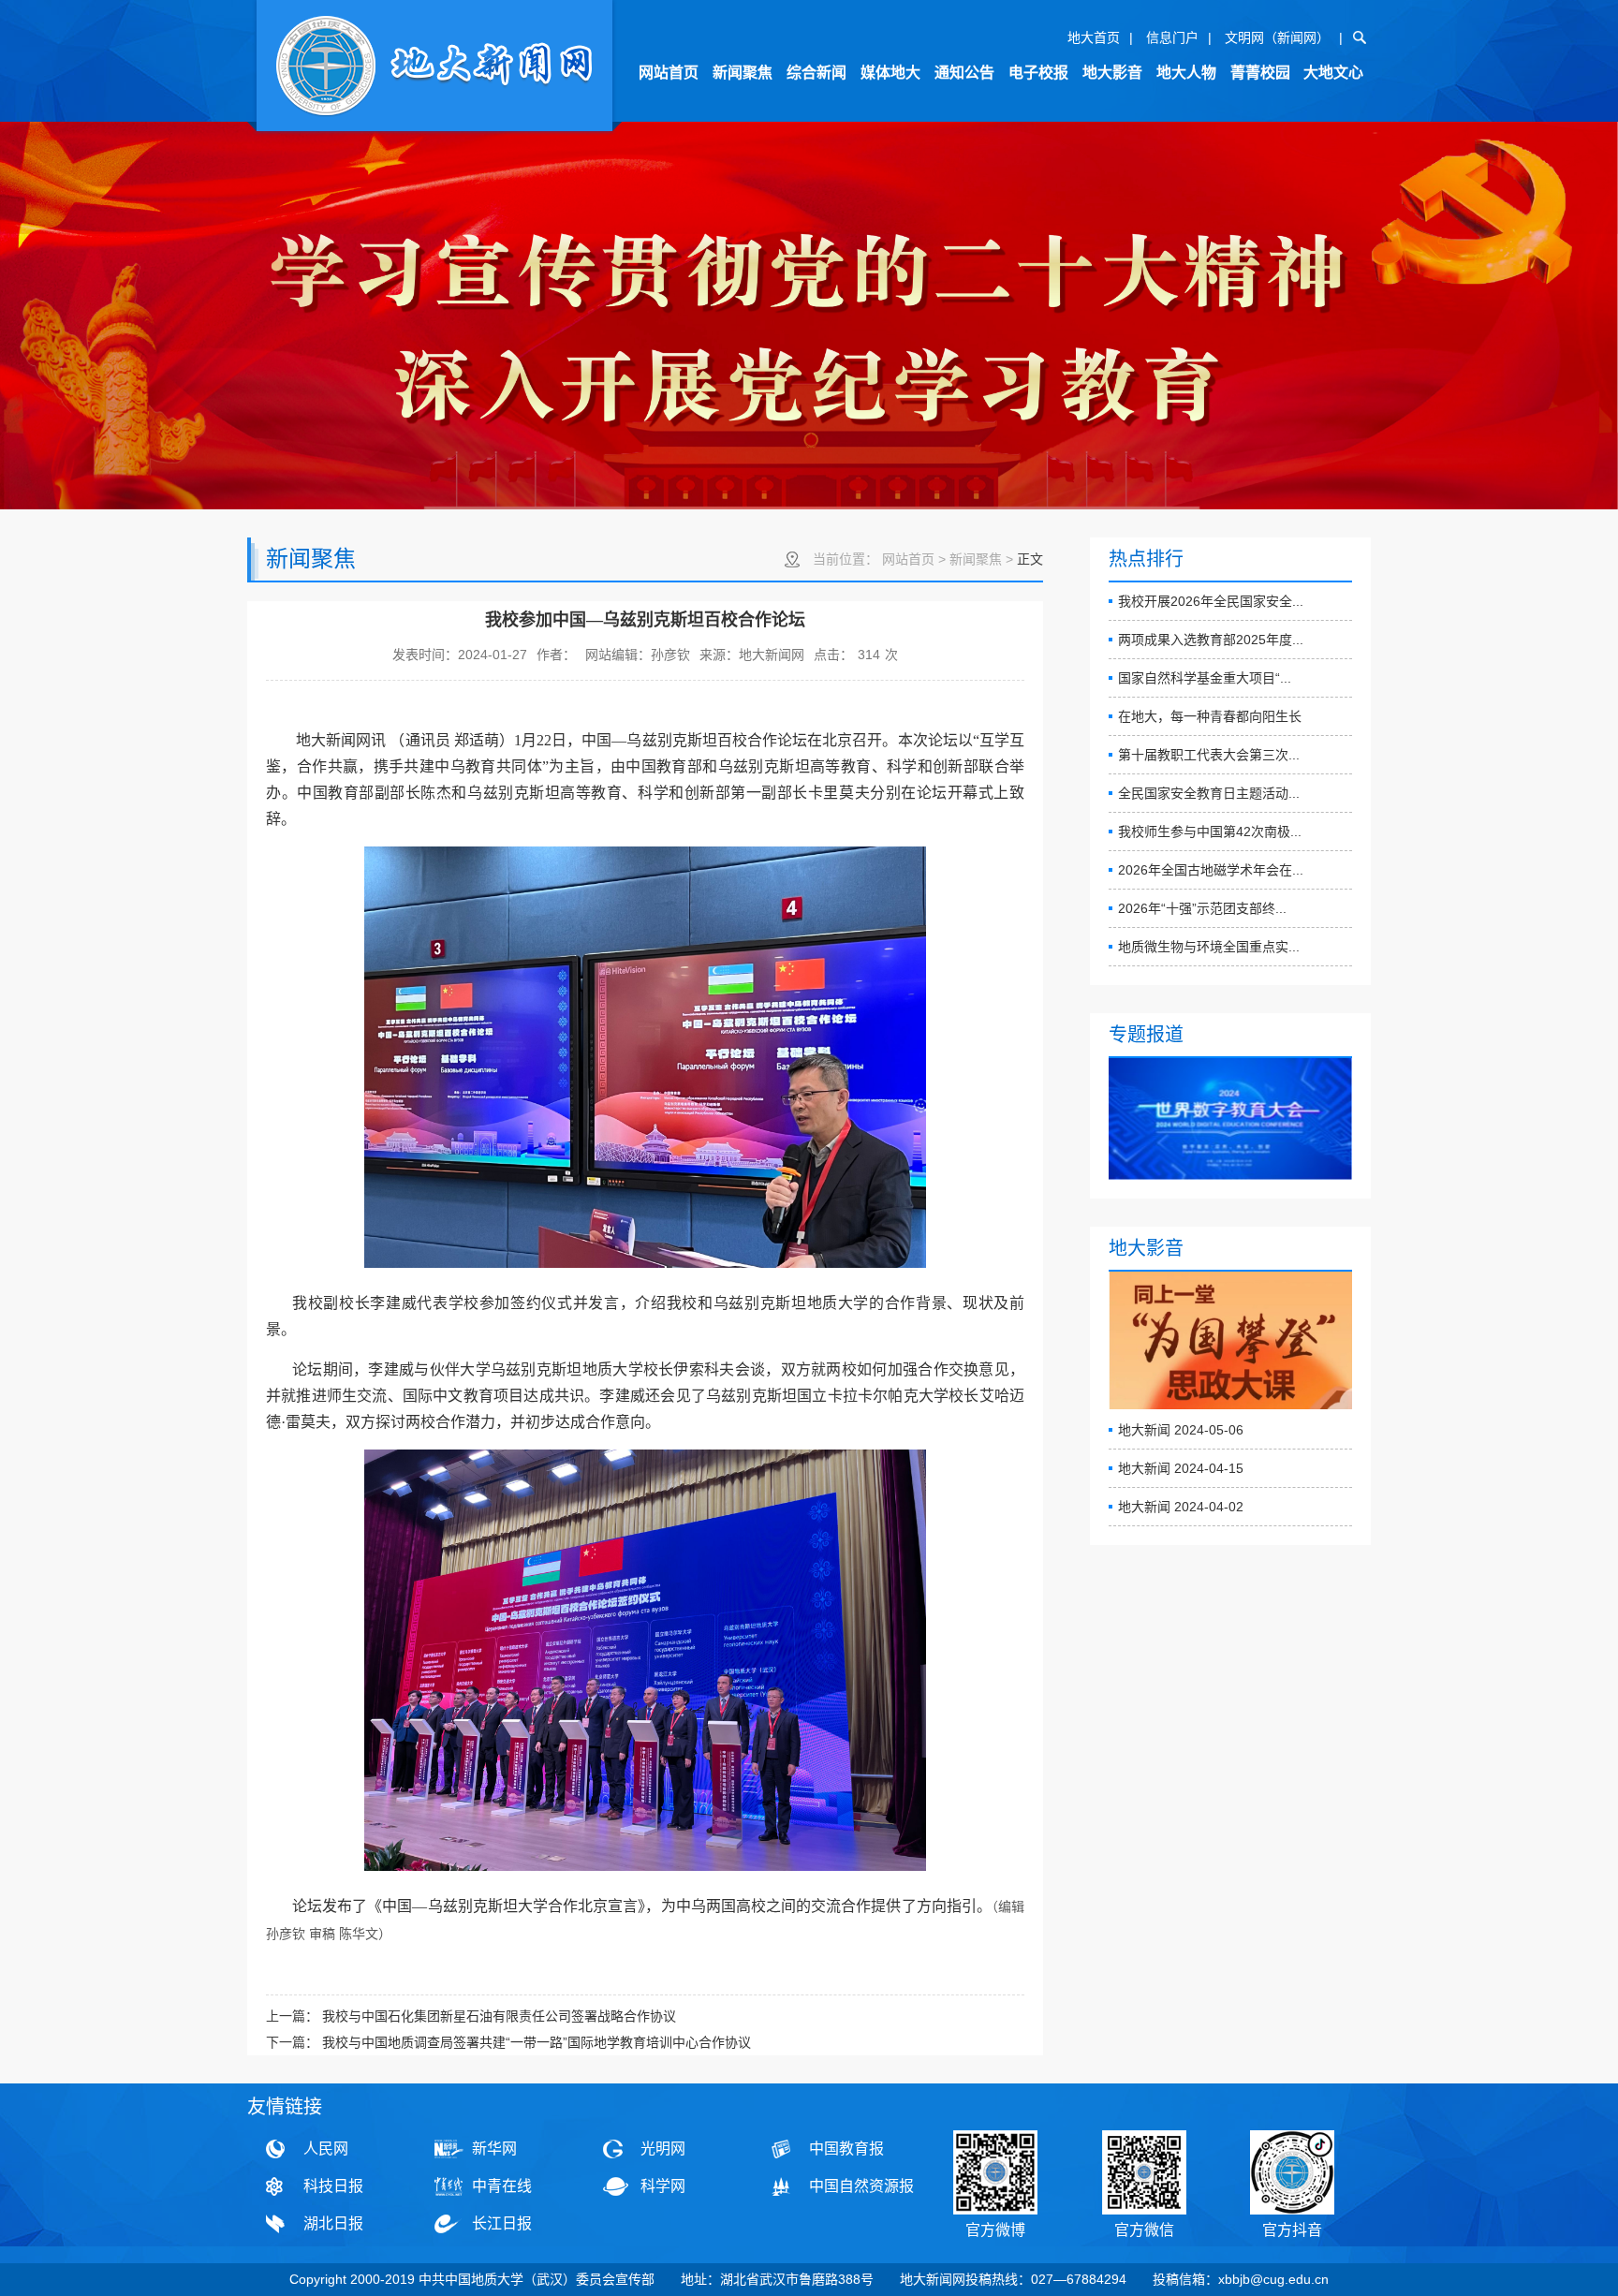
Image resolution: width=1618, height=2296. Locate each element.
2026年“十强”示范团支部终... (1202, 908)
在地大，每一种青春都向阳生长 (1210, 716)
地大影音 (1112, 73)
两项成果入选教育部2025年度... (1211, 640)
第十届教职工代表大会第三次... (1209, 755)
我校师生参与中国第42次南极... (1210, 832)
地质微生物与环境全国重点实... (1209, 947)
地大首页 (1094, 37)
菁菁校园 (1260, 73)
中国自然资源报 (861, 2186)
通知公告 (964, 73)
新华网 (494, 2149)
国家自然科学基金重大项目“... (1205, 678)
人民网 (326, 2149)
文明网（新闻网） (1277, 37)
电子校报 (1038, 73)
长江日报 (502, 2223)
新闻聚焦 (743, 73)
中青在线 (502, 2186)
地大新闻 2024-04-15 (1181, 1468)
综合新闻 (816, 73)
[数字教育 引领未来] (1230, 1119)
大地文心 (1333, 73)
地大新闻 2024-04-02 (1181, 1507)
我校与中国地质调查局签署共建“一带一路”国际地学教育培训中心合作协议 (537, 2042)
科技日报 (333, 2186)
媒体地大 (890, 73)
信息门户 (1172, 37)
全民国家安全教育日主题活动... (1209, 793)
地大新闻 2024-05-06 (1181, 1430)
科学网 (663, 2186)
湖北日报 (333, 2223)
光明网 (663, 2149)
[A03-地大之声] (434, 68)
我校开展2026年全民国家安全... (1211, 601)
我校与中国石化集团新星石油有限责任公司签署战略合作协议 (499, 2016)
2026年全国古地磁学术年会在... (1211, 870)
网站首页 (669, 73)
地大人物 (1186, 73)
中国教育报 (846, 2149)
